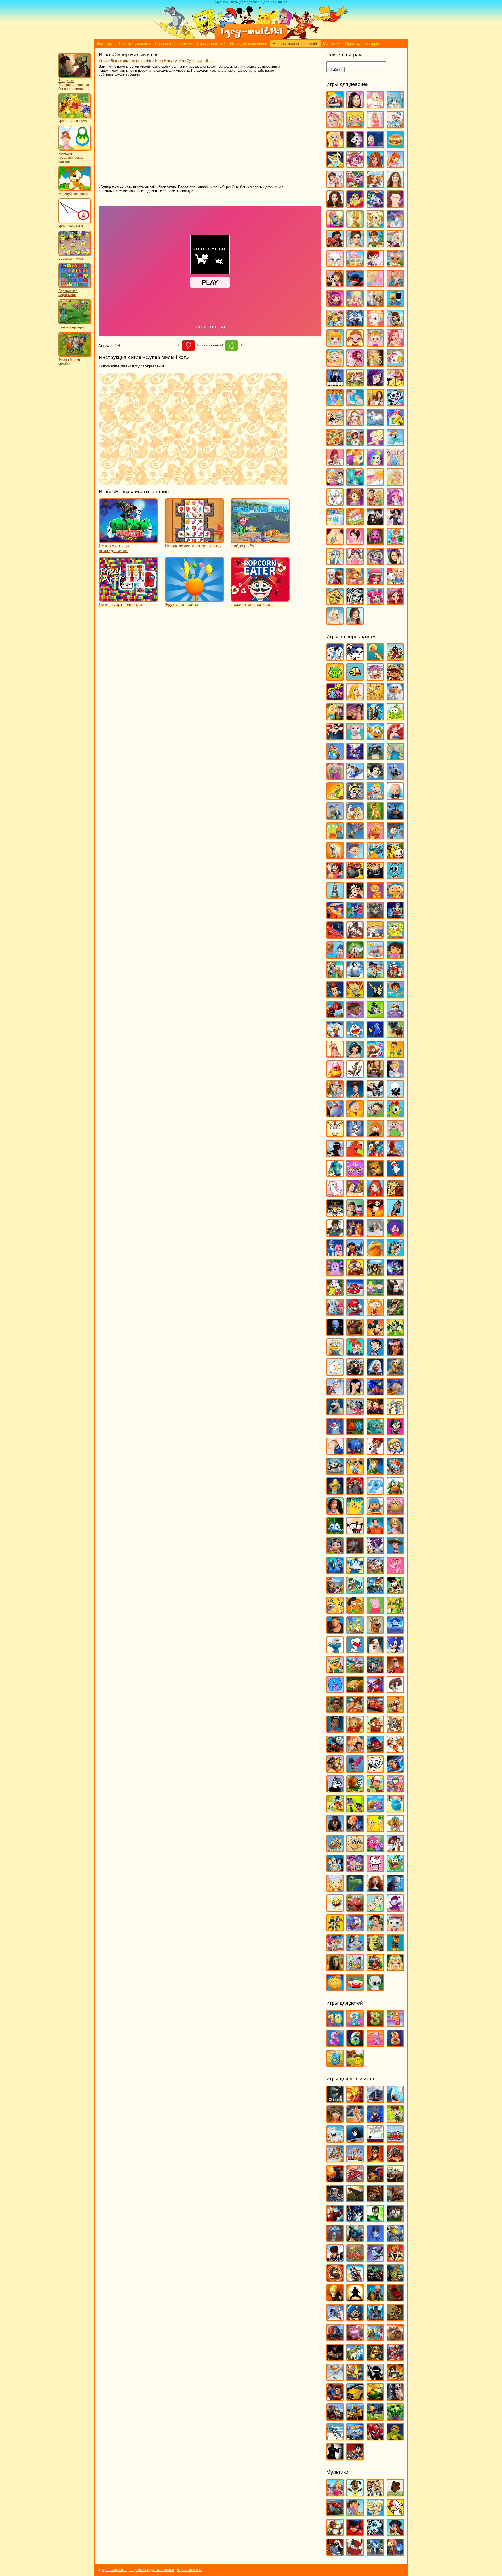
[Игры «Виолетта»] (335, 185)
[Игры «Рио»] (335, 1572)
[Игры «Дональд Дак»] (335, 1035)
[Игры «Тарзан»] (355, 1711)
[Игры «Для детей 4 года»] (395, 2025)
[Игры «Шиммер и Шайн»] (335, 1949)
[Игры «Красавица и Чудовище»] (355, 1194)
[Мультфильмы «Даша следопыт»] (355, 2514)
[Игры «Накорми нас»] (395, 2279)
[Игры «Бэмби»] (375, 817)
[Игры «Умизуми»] (395, 1790)
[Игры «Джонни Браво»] (375, 996)
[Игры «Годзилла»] (335, 2180)
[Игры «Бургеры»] (395, 146)
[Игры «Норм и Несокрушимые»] (335, 1413)
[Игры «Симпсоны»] (355, 1631)
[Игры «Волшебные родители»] (395, 837)
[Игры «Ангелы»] (375, 106)
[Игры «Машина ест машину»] (355, 2259)
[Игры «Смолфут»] (395, 1631)
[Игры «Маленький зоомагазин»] (395, 324)
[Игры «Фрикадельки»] (395, 1850)
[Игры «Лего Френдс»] (335, 285)
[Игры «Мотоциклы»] (355, 2279)
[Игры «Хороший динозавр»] (355, 1889)
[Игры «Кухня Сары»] (375, 265)
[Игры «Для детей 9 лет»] (335, 2064)
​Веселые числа (71, 259)
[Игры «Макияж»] (375, 324)
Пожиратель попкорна (252, 604)
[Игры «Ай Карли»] (355, 106)
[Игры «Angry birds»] (395, 658)
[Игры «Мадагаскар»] (375, 1274)
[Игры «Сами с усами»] (335, 1611)
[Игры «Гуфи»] (355, 956)
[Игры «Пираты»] (355, 2319)
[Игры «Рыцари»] (375, 2359)
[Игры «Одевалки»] (335, 404)
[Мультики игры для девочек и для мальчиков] (251, 38)
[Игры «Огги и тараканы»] (335, 1433)
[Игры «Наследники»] (375, 384)
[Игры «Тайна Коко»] (375, 1691)
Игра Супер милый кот (196, 61)
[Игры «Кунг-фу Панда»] (375, 1214)
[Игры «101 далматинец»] (335, 658)
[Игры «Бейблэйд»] (375, 2120)
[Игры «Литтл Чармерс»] (335, 304)
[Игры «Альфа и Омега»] (375, 718)
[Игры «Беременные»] (375, 126)
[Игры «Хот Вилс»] (355, 2438)
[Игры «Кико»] (355, 1135)
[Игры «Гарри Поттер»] (355, 897)
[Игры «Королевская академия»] (395, 245)
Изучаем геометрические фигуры (71, 157)
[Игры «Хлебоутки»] (395, 1869)
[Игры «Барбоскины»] (335, 777)
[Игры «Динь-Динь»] (355, 225)
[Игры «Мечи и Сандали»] (375, 2259)
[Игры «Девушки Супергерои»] (355, 205)
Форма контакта (190, 2570)
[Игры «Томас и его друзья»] (335, 1750)
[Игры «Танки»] (375, 2398)
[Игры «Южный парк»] (355, 1989)
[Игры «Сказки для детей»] (355, 2064)
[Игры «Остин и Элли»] (375, 404)
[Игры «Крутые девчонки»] (335, 1214)
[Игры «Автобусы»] (375, 2100)
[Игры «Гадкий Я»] (375, 877)
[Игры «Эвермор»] (335, 1969)
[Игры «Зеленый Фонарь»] (375, 2220)
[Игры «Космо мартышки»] (355, 1174)
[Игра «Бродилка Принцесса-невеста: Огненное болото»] (75, 77)
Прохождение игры (362, 44)
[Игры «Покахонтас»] (335, 1512)
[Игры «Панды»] (395, 404)
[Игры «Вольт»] (335, 857)
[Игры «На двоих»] (355, 384)
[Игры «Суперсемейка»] (395, 1671)
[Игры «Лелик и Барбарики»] (395, 1234)
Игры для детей (211, 44)
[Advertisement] (175, 131)
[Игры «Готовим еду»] (375, 185)
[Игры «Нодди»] (395, 1393)
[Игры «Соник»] (395, 1651)
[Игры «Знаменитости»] (355, 245)
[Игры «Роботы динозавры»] (395, 2339)
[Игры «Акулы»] (395, 2100)
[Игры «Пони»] (395, 443)
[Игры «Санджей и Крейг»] (355, 1611)
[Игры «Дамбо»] (375, 956)
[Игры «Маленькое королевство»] (375, 1294)
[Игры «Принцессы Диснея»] (395, 463)
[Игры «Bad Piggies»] (335, 678)
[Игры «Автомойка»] (335, 106)
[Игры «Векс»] (375, 2140)
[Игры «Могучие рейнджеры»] (395, 2259)
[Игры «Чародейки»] (355, 582)
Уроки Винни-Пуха (73, 121)
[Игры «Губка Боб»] (395, 936)
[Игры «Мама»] (395, 344)
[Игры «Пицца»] (335, 443)
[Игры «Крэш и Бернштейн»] (355, 1214)
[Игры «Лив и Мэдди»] (395, 285)
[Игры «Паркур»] (335, 2319)
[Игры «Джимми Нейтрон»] (335, 996)
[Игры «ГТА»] (395, 2180)
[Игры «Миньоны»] (335, 1353)
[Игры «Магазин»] (335, 324)
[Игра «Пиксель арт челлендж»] (128, 599)
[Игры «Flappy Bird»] (355, 678)
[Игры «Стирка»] (335, 523)
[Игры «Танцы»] (395, 523)
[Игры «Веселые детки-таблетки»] (355, 166)
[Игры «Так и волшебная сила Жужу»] (335, 1711)
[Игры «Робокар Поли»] (355, 1572)
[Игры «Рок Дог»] (335, 1591)
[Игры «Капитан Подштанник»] (335, 1115)
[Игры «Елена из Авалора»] (335, 245)
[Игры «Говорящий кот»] (375, 916)
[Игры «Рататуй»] (355, 1552)
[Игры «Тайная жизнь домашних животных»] (395, 1691)
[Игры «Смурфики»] (335, 1651)
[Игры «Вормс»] (355, 2160)
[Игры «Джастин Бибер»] (395, 205)
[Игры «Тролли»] (355, 1770)
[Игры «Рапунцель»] (395, 1532)
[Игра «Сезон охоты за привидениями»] (128, 541)
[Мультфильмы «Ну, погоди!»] (335, 2553)
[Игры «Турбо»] (395, 1770)
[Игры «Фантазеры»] (375, 1810)
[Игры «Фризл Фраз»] (375, 1850)
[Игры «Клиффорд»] (355, 1155)
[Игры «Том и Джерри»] (395, 1730)
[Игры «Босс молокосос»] (395, 797)
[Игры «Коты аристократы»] (335, 1194)
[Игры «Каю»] (355, 1115)
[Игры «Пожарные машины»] (355, 2339)
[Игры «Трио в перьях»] (335, 1770)
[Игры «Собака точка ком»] (375, 1651)
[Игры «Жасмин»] (355, 1055)
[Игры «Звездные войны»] (355, 2220)
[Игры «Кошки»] (335, 265)
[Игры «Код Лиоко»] (375, 2239)
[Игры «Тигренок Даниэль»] (355, 1730)
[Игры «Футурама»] (335, 1869)
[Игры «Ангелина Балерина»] (355, 738)
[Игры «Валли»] (395, 817)
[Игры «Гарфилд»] (375, 897)
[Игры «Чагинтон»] (355, 1909)
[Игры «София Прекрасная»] (355, 503)
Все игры (105, 44)
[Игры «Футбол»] (375, 2418)
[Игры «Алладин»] (355, 718)
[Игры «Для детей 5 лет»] (335, 2044)
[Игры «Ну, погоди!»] (355, 1413)
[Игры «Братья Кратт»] (335, 817)
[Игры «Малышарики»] (335, 1313)
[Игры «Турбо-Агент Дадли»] (335, 1790)
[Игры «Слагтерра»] (355, 2378)
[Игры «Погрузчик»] (395, 2319)
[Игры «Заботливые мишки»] (375, 1055)
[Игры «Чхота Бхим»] (375, 1929)
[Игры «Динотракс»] (335, 1016)
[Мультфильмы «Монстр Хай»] (375, 2534)
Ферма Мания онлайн (69, 362)
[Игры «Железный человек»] (335, 2220)
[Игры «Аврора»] (355, 698)
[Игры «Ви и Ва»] (375, 166)
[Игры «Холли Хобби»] (335, 1889)
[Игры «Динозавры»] (355, 2200)
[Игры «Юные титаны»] (355, 2458)
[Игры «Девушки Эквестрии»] (375, 205)
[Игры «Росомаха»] (335, 2359)
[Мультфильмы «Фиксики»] (395, 2553)
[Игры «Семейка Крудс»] (335, 1631)
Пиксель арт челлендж (121, 604)
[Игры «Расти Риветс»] (335, 1552)
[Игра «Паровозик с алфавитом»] (75, 287)
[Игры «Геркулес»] (335, 916)
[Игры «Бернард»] (395, 777)
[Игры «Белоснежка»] (375, 777)
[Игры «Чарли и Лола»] (375, 1909)
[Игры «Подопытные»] (355, 1492)
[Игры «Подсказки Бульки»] (375, 1492)
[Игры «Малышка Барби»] (335, 344)
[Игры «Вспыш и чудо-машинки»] (355, 877)
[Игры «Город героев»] (335, 936)
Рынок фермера (71, 327)
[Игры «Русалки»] (355, 483)
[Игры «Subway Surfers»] (395, 678)
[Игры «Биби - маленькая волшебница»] (335, 797)
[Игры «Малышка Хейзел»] (375, 344)
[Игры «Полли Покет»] (375, 443)
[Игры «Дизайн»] (335, 225)
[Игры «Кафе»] (375, 245)
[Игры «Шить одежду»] (395, 582)
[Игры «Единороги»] (395, 225)
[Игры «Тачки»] (375, 1711)
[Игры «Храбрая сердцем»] (375, 1889)
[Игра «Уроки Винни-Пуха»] (75, 117)
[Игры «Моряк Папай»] (335, 1393)
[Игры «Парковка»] (395, 2299)
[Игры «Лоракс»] (375, 1254)
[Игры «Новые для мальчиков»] (375, 2299)
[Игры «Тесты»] (355, 543)
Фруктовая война (181, 604)
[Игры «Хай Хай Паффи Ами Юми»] (355, 1869)
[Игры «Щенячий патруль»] (395, 1949)
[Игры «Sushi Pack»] (335, 698)
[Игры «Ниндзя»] (355, 2299)
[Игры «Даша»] (395, 956)
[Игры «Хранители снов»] (395, 1889)
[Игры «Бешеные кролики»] (335, 2140)
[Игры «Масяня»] (375, 1313)
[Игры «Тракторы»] (335, 2418)
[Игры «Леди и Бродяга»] (355, 1234)
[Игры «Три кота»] (395, 1750)
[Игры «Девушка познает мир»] (335, 205)
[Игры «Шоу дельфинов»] (355, 1949)
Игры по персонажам (173, 44)
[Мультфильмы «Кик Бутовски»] (395, 2514)
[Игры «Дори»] (375, 1035)
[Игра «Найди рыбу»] (260, 541)
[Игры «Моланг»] (335, 1373)
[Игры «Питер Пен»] (375, 1472)
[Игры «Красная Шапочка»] (375, 1194)
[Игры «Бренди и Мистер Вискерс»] (355, 817)
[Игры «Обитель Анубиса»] (375, 1413)
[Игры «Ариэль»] (395, 738)
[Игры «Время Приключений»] (375, 857)
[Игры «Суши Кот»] (335, 1691)
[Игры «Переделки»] (395, 424)
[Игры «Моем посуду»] (395, 364)
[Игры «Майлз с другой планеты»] (395, 1274)
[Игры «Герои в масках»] (355, 916)
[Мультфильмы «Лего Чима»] (335, 2534)
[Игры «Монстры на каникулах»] (355, 1373)
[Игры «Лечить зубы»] (375, 285)
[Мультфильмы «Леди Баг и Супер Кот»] (355, 2534)
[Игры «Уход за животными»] (335, 563)
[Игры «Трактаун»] (375, 1750)
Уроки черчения (71, 226)
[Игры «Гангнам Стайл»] (335, 897)
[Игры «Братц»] (335, 146)
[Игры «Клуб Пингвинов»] (375, 1155)
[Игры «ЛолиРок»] (355, 304)
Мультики (332, 44)
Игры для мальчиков (249, 44)
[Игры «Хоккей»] (335, 2438)
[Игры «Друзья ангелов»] (375, 225)
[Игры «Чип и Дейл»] (335, 1929)
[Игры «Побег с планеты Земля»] (395, 1472)
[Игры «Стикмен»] (375, 2378)
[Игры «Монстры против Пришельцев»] (375, 1373)
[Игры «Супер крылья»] (355, 1671)
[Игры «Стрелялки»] (395, 2378)
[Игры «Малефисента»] (395, 1294)
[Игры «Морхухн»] (395, 1373)
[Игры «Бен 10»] (395, 2120)
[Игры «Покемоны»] (355, 1512)
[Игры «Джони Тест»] (355, 996)
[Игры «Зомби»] (395, 2220)
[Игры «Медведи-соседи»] (355, 1333)
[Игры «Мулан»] (355, 1393)
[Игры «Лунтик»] (335, 1274)
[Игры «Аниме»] (395, 106)
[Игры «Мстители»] (375, 2279)
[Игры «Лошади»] (375, 304)
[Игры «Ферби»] (395, 1810)
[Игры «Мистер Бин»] (375, 1353)
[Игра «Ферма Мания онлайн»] (75, 356)
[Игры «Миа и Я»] (355, 364)
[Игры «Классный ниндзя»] (335, 1155)
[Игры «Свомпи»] (395, 1611)
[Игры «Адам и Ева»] (375, 698)
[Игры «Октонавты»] (375, 1433)
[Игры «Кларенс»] (395, 1135)
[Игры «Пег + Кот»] (335, 1452)
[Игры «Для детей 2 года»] (355, 2025)
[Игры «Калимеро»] (395, 1095)
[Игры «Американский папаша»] (335, 738)
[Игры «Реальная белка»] (375, 1552)
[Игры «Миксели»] (395, 1333)
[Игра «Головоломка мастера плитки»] (194, 541)
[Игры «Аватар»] (355, 2100)
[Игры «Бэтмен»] (355, 2140)
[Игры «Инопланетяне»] (335, 2239)
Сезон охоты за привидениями (114, 548)
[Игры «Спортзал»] (375, 503)
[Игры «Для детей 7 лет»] (375, 2044)
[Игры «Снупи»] (355, 1651)
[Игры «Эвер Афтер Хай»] (395, 602)
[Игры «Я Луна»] (355, 622)
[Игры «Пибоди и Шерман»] (375, 1452)
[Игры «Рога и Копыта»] (375, 1572)
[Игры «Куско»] (395, 1214)
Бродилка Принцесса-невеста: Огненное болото (74, 85)
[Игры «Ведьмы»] (335, 166)
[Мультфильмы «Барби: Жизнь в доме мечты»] (335, 2494)
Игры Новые (165, 61)
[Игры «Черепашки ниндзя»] (395, 2438)
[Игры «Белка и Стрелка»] (355, 777)
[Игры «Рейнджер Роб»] (395, 1552)
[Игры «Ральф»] (375, 1532)
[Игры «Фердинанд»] (335, 1830)
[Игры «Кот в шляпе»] (395, 1174)
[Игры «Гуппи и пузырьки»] (335, 956)
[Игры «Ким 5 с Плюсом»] (375, 1135)
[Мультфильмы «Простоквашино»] (355, 2553)
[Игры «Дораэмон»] (355, 1035)
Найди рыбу (242, 546)
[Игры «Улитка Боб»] (355, 1790)
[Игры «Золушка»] (395, 1075)
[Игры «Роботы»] (375, 2339)
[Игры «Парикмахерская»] (355, 424)
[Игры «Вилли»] (395, 2140)
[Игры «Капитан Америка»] (355, 2239)
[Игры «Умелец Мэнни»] (375, 1790)
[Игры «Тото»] (375, 543)
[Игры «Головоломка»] (395, 916)
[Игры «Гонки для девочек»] (355, 185)
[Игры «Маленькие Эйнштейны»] (355, 1294)
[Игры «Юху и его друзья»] (375, 1989)
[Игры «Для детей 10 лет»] (335, 2025)
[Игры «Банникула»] (355, 758)
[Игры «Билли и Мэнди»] (355, 797)
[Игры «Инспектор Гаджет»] (335, 1095)
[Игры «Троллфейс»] (375, 1770)
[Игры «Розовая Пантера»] (395, 1572)
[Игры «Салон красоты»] (375, 483)
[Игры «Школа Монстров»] (355, 602)
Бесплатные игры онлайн (295, 44)
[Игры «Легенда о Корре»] (335, 1234)
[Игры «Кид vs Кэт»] (375, 1115)
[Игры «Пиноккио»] (355, 1472)
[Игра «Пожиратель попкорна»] (260, 599)
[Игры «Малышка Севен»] (355, 344)
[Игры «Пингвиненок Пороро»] (395, 1452)
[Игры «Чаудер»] (395, 1909)
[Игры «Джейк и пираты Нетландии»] (375, 976)
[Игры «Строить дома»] (355, 523)
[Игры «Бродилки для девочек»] (375, 146)
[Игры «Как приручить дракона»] (375, 1095)
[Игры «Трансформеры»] (355, 2418)
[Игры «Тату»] (335, 543)
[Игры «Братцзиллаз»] (355, 146)
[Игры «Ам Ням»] (395, 718)
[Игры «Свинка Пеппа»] (375, 1611)
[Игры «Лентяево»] (335, 1254)
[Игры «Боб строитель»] (375, 797)
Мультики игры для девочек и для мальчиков (138, 2570)
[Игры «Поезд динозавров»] (395, 1492)
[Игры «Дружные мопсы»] (395, 1035)
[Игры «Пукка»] (355, 1532)
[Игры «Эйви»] (335, 622)
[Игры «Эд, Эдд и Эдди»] (355, 1969)
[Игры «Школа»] (335, 602)
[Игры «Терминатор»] (395, 2398)
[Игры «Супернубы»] (375, 1671)
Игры (103, 61)
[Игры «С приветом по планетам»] (395, 1591)
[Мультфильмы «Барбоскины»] (355, 2494)
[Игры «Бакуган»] (335, 2120)
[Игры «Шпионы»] (335, 2458)
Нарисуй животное (73, 194)
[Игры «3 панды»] (355, 658)
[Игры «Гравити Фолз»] (355, 936)
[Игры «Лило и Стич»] (355, 1254)
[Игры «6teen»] (375, 658)
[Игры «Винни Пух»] (375, 837)
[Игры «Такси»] (355, 2398)
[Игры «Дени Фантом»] (335, 2200)
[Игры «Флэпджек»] (355, 1850)
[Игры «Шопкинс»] (375, 602)
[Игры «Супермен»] (335, 2398)
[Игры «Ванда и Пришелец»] (335, 837)
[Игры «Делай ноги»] (355, 976)
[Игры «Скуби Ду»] (375, 1631)
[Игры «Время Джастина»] (355, 857)
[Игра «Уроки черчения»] (75, 222)
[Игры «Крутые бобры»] (395, 1194)
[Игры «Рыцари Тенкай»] (395, 2359)
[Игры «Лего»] (395, 2239)
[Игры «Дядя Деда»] (335, 1055)
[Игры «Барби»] (335, 126)
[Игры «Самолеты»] (335, 2378)
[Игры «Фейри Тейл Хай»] (375, 563)
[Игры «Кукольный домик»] (355, 265)
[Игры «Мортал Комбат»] (335, 2279)
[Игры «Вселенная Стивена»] (335, 877)
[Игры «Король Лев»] (395, 1155)
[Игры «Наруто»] (335, 2299)
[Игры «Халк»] (395, 2418)
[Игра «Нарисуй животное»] (75, 190)
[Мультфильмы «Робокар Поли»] (375, 2553)
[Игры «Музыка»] (335, 384)
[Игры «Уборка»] (395, 543)
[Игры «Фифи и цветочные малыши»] (395, 1830)
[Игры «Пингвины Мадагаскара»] (335, 1472)
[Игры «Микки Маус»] (375, 1333)
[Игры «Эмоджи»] (335, 1989)
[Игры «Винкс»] (395, 166)
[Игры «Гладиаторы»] (395, 2160)
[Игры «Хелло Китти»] (375, 1869)
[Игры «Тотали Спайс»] (355, 1750)
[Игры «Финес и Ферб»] (375, 1830)
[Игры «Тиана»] (335, 1730)
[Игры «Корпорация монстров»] (335, 1174)
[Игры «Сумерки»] (375, 523)
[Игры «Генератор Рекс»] (375, 2160)
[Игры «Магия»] (355, 324)
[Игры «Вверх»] (355, 837)
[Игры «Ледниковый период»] (375, 1234)
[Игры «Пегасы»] (375, 424)
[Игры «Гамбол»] (395, 877)
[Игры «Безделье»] (355, 126)
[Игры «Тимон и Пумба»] (375, 1730)
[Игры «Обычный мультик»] (395, 1413)
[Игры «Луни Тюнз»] (395, 1254)
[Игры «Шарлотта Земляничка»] (375, 582)
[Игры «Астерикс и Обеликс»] (335, 758)
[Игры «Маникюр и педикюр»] (335, 364)
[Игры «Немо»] (375, 1393)
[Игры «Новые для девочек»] (395, 384)
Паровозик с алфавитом (68, 293)
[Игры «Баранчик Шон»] (375, 758)
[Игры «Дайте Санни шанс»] (395, 185)
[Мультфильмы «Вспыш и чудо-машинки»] (335, 2514)
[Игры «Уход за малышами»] (355, 563)
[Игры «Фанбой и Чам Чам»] (355, 1810)
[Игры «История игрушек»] (355, 1095)
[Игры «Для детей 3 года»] (375, 2025)
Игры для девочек (134, 44)
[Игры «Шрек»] (375, 1949)
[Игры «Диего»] (395, 996)
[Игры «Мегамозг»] (335, 1333)
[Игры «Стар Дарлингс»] (395, 503)
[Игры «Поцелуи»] (355, 463)
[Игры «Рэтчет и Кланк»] (375, 1591)
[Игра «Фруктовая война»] (194, 599)
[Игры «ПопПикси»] (335, 463)
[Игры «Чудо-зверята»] (355, 1929)
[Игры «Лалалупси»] (395, 265)
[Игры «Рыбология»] (355, 1591)
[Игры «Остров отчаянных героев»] (395, 1433)
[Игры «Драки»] (375, 2200)
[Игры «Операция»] (355, 404)
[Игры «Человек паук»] (375, 2438)
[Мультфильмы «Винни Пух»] (395, 2494)
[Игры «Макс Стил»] (335, 2259)
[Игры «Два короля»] (335, 976)
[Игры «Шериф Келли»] (395, 1929)
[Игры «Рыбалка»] (355, 2359)
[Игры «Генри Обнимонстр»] (395, 897)
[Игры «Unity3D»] (335, 2100)
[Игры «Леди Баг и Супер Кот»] (355, 285)
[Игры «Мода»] (375, 364)
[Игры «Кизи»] (395, 1115)
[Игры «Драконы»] (395, 2200)
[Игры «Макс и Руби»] (335, 1294)
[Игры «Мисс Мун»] (355, 1353)
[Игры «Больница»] (395, 126)
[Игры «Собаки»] (335, 503)
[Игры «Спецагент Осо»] (335, 1671)
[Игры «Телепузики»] (395, 1711)
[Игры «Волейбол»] (335, 2160)
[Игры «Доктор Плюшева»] (355, 1016)
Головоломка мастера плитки (193, 546)
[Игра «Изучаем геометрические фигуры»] (75, 150)
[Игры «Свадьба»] (395, 483)
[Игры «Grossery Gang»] (375, 678)
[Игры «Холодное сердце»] (335, 582)
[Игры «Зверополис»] (355, 1075)
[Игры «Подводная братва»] (335, 1492)
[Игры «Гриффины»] (375, 936)
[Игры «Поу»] (395, 1512)
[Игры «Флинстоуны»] (335, 1850)
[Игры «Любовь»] (395, 304)
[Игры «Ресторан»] (335, 483)
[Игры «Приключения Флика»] (335, 1532)
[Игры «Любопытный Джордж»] (355, 1274)
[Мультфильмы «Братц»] (375, 2494)
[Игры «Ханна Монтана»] (395, 563)
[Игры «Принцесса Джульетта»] (375, 463)
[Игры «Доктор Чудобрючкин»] (375, 1016)
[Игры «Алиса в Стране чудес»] (335, 718)
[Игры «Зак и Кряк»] (395, 1055)
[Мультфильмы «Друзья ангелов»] (375, 2514)
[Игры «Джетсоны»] (395, 976)
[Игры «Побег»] (375, 2319)
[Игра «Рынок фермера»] (75, 323)
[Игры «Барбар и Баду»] (395, 758)
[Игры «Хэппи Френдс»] (335, 1909)
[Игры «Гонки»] (355, 2180)
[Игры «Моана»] (395, 1353)
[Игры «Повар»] (355, 443)
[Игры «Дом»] (395, 1016)
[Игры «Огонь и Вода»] (355, 1433)
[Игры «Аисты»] (395, 698)
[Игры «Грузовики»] (375, 2180)
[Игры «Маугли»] (395, 1313)
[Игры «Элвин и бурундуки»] (375, 1969)
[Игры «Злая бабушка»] (375, 1075)
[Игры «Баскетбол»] (355, 2120)
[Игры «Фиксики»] (355, 1830)
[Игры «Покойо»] (375, 1512)
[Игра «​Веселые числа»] (75, 255)
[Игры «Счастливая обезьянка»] (355, 1691)
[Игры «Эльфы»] (395, 1969)
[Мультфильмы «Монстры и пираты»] (395, 2534)
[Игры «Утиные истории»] (335, 1810)
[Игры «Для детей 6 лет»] (355, 2044)
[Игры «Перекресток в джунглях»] (355, 1452)
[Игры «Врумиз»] (395, 857)
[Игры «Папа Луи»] (335, 424)
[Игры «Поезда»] (335, 2339)
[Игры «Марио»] (355, 1313)
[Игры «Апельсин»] (375, 738)
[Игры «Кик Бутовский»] (335, 1135)
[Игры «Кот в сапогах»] (375, 1174)
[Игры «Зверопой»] (335, 1075)
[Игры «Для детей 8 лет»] (395, 2044)
